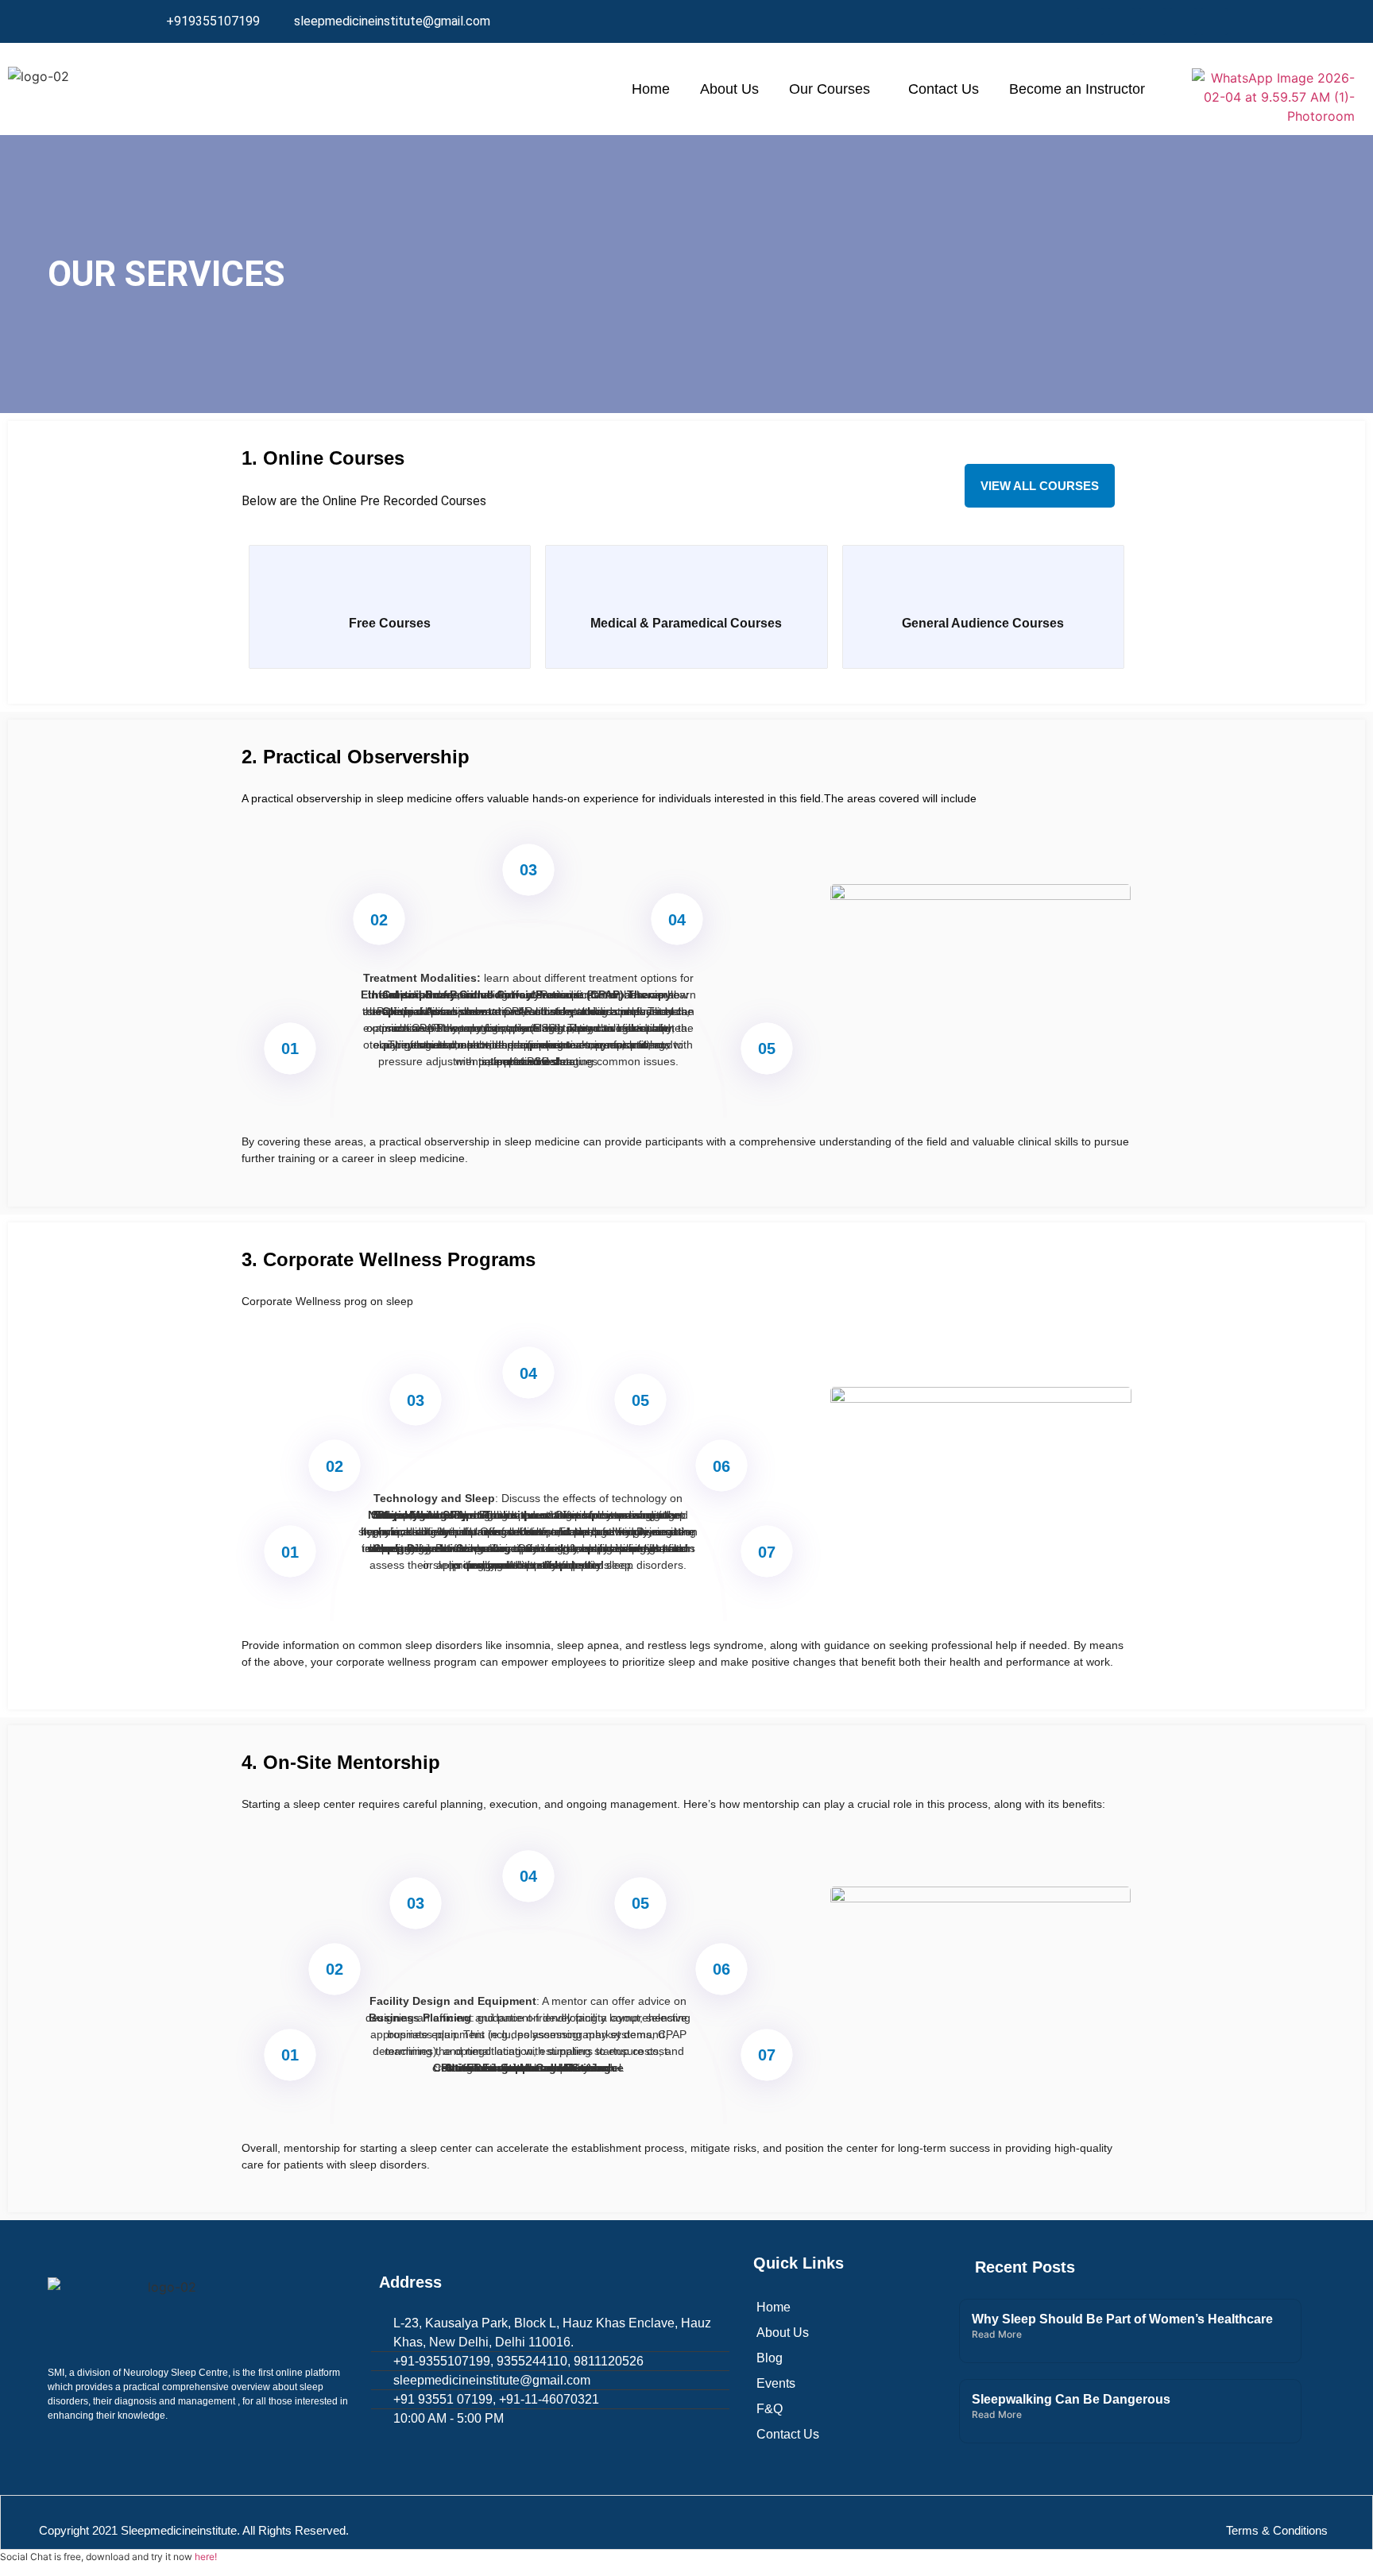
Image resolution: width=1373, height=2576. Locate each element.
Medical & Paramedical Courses (686, 623)
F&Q (770, 2409)
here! (206, 2557)
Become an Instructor (1077, 89)
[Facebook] (1090, 21)
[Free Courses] (390, 589)
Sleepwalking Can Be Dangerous (1071, 2399)
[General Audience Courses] (983, 589)
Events (776, 2383)
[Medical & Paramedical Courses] (686, 589)
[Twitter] (1121, 21)
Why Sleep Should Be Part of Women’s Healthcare (1122, 2319)
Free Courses (390, 623)
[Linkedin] (1152, 21)
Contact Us (944, 89)
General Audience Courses (983, 623)
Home (651, 89)
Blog (770, 2358)
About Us (729, 89)
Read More (997, 2334)
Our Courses (830, 89)
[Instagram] (1183, 21)
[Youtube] (1214, 21)
